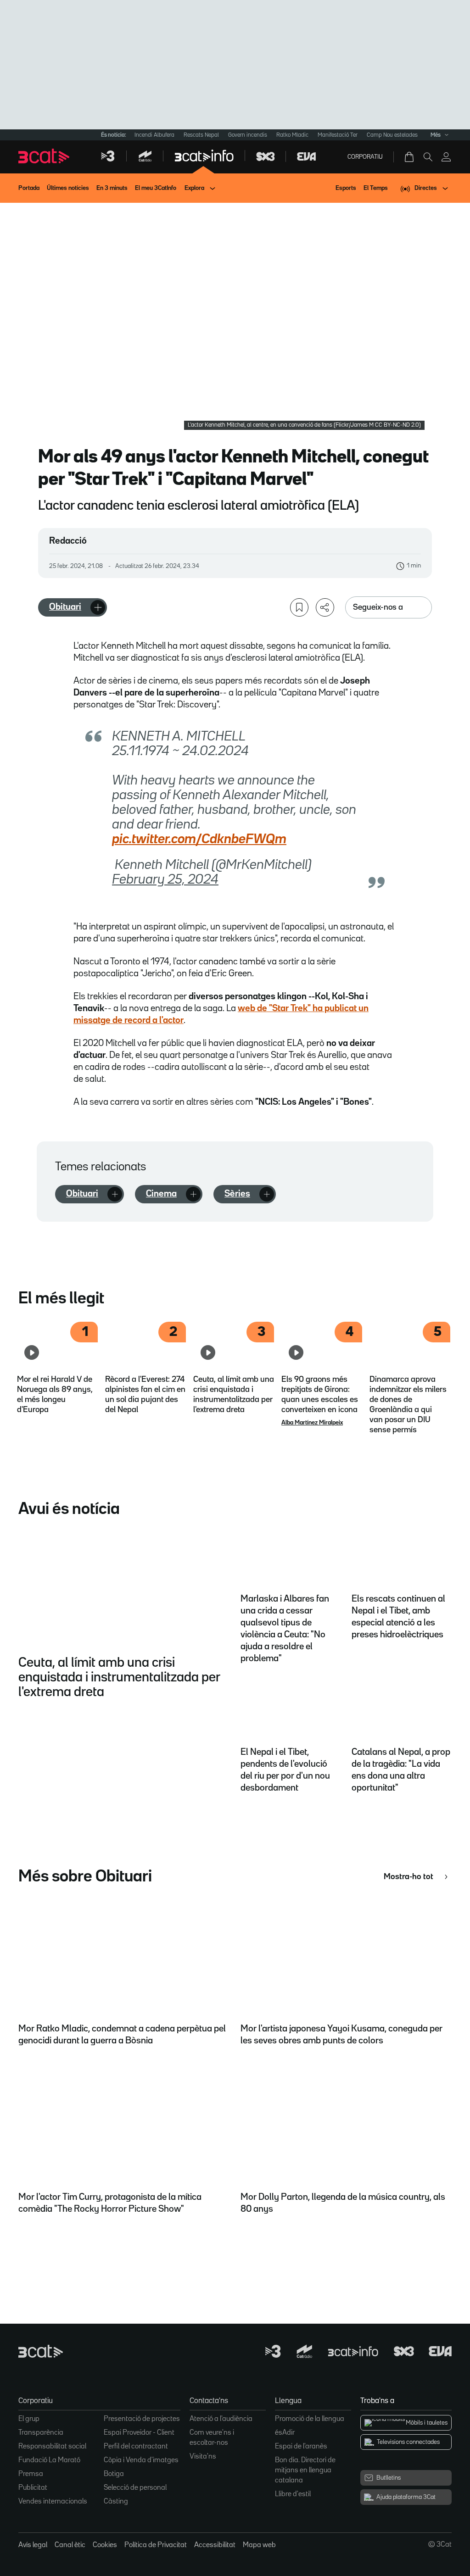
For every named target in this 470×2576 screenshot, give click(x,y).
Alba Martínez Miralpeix (312, 1423)
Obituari (65, 607)
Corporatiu (365, 157)
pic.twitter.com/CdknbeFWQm (199, 840)
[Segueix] (98, 607)
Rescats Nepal (201, 135)
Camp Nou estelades (392, 135)
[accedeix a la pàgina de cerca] (428, 157)
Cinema (161, 1194)
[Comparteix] (325, 607)
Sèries (237, 1194)
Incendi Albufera (154, 135)
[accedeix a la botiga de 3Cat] (410, 157)
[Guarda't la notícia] (299, 607)
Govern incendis (248, 135)
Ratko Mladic (292, 135)
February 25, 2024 (165, 880)
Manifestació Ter (338, 135)
